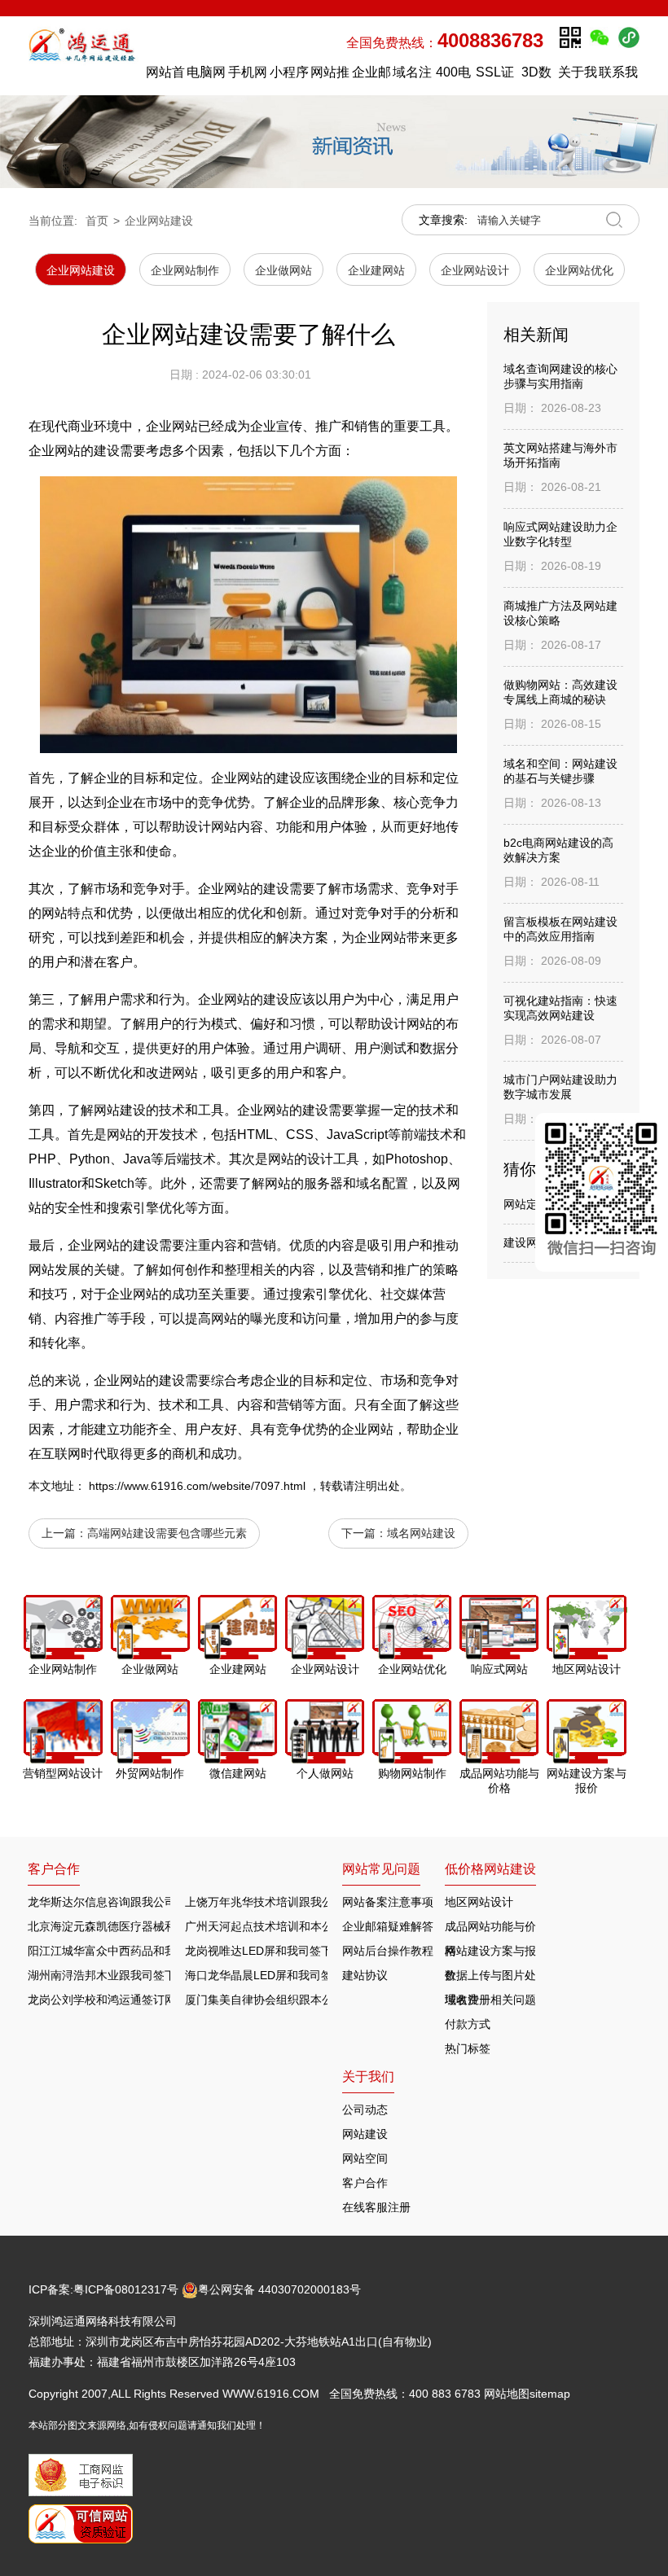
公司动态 (365, 2109)
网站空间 (365, 2158)
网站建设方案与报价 (490, 1954)
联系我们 (618, 76)
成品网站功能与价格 (490, 1929)
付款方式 (468, 2024)
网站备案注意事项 (388, 1902)
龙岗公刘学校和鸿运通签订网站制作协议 (130, 2000)
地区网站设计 (479, 1902)
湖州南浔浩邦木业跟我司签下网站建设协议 (136, 1975)
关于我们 (578, 76)
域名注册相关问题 (490, 2000)
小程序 (289, 72)
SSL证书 (495, 76)
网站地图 (507, 2394)
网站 (237, 889)
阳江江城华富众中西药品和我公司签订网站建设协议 (159, 1951)
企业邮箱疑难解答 (388, 1926)
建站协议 (365, 1975)
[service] (602, 1192)
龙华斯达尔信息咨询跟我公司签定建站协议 (136, 1902)
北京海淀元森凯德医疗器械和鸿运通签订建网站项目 (159, 1926)
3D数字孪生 (536, 76)
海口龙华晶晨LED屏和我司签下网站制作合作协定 (310, 1975)
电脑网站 (206, 76)
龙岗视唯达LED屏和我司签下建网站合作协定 (299, 1951)
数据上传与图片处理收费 (490, 1978)
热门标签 (468, 2048)
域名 (369, 1183)
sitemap (550, 2394)
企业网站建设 (159, 221)
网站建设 (365, 2134)
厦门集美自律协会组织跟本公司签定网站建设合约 (310, 2000)
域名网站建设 (421, 1533)
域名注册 (412, 76)
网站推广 (330, 76)
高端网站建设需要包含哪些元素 (167, 1533)
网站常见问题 (381, 1869)
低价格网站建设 (490, 1869)
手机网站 (248, 76)
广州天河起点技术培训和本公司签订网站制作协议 (310, 1926)
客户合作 (365, 2183)
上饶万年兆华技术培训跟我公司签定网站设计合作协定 (322, 1902)
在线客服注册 (376, 2207)
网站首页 (165, 76)
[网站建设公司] (83, 55)
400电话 (453, 76)
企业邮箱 (371, 76)
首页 (97, 221)
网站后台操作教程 (388, 1951)
